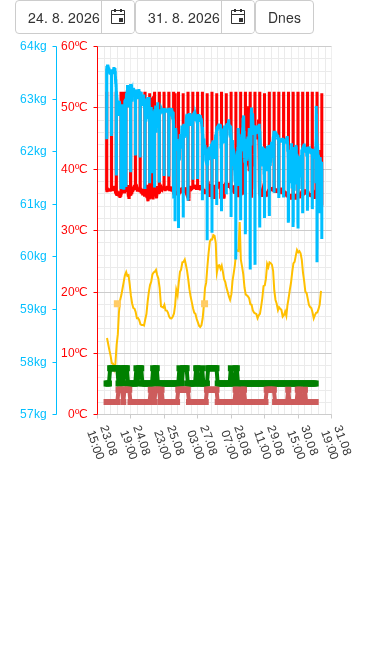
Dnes (284, 17)
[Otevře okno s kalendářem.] (117, 17)
